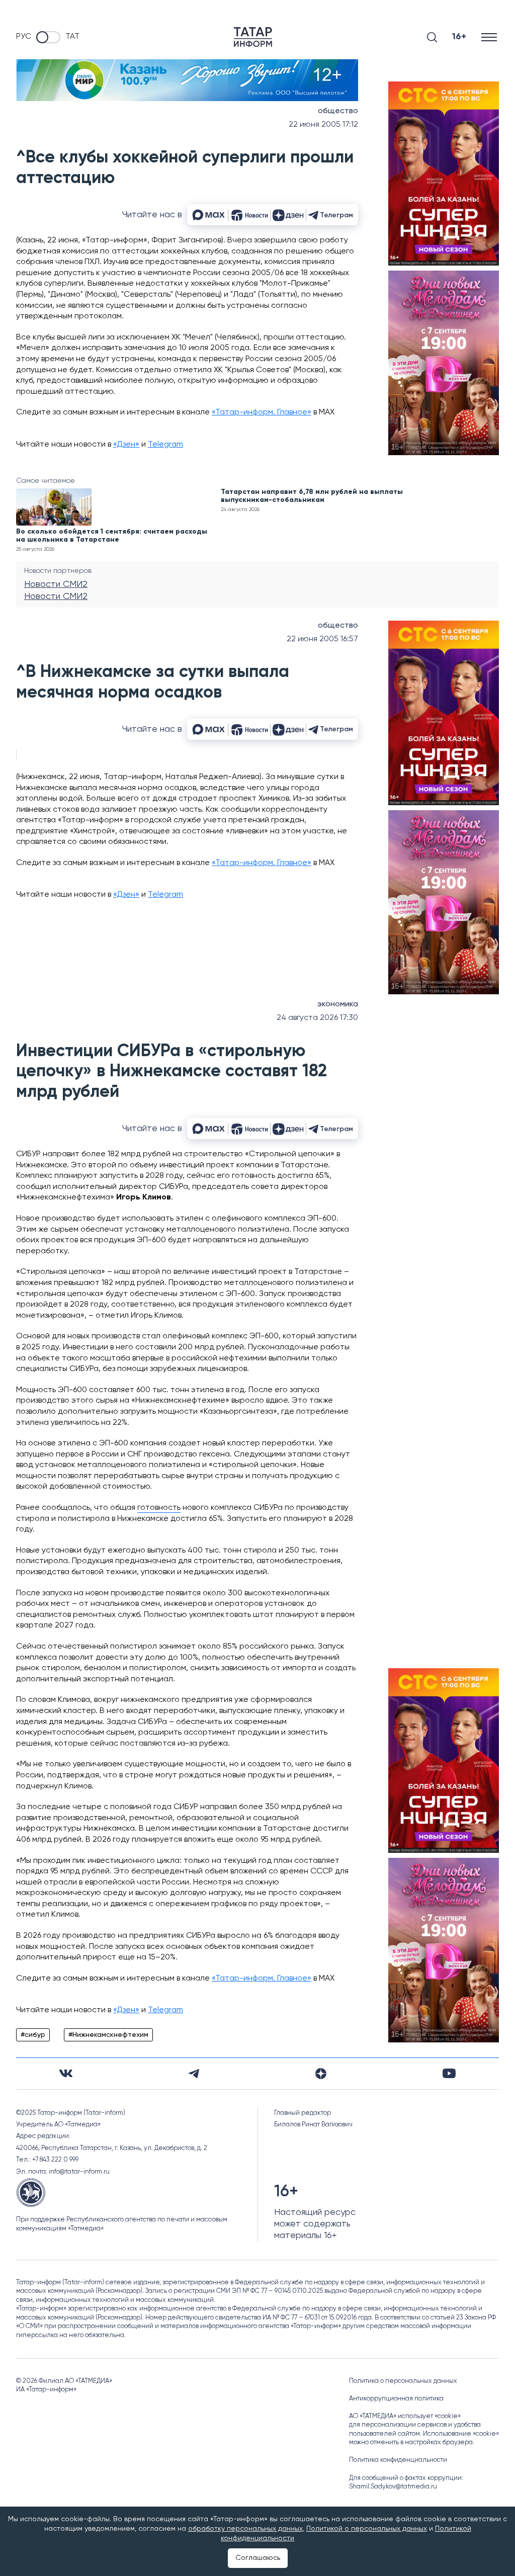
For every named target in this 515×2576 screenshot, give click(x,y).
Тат (72, 37)
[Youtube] (449, 2073)
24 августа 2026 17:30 (317, 1018)
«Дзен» (126, 445)
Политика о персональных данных (403, 2381)
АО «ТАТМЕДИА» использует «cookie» (405, 2416)
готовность (159, 1508)
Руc (24, 37)
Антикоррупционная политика (396, 2399)
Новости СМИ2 (56, 584)
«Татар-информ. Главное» (262, 412)
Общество (338, 111)
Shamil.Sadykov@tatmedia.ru (393, 2487)
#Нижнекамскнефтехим (108, 2035)
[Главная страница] (253, 37)
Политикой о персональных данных (367, 2529)
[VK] (66, 2073)
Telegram (165, 445)
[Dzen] (321, 2074)
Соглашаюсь (258, 2558)
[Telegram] (194, 2074)
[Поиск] (432, 37)
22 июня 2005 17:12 (323, 125)
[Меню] (490, 37)
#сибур (33, 2035)
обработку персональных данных (245, 2529)
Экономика (338, 1004)
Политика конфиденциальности (398, 2460)
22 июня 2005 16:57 (322, 639)
